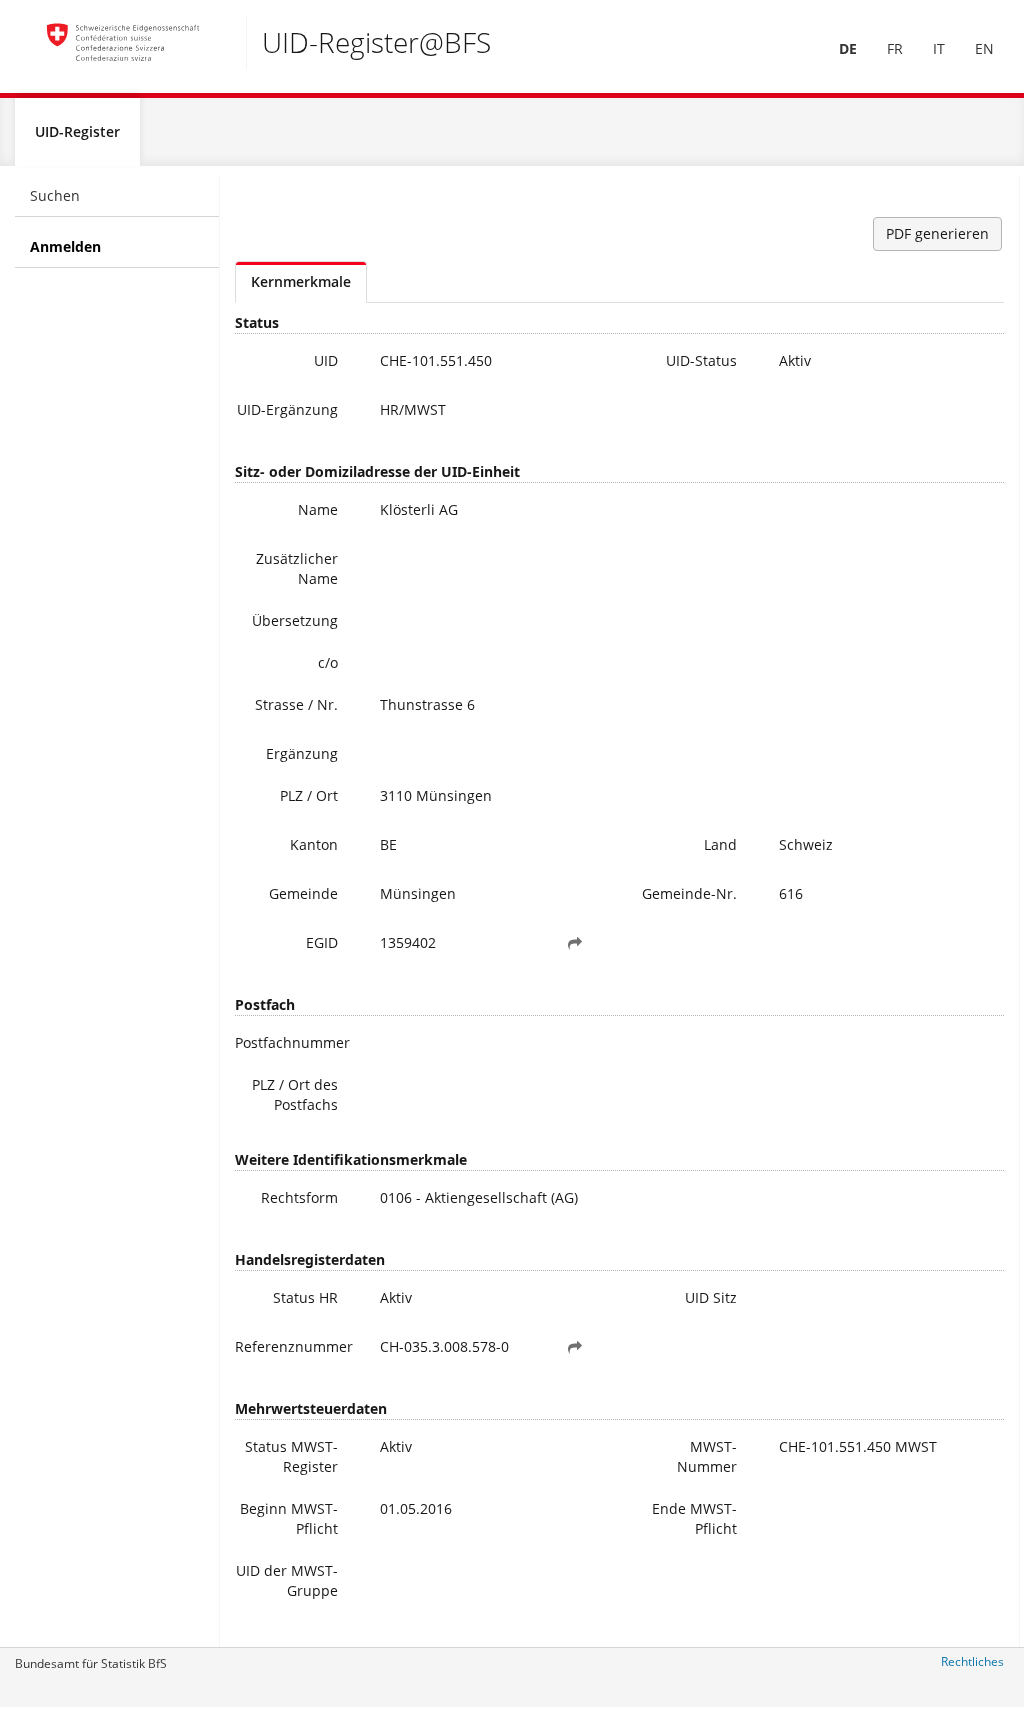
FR (895, 48)
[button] (575, 943)
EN (984, 48)
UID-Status (701, 360)
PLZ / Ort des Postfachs (295, 1094)
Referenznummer (294, 1346)
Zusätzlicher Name (297, 568)
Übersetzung (295, 620)
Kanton (314, 844)
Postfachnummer (292, 1042)
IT (939, 48)
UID (326, 360)
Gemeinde (303, 893)
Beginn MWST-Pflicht (289, 1518)
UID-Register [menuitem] (77, 131)
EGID (322, 942)
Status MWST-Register (291, 1456)
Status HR (305, 1297)
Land (720, 844)
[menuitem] (848, 49)
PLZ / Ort (309, 795)
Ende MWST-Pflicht (694, 1518)
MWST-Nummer (707, 1456)
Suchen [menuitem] (55, 195)
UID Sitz (711, 1297)
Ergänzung (302, 753)
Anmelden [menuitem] (65, 246)
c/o (328, 662)
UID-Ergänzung (287, 409)
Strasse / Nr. (296, 704)
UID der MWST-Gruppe (287, 1580)
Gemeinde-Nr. (689, 893)
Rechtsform (299, 1197)
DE (848, 48)
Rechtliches (972, 1661)
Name (318, 509)
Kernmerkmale (301, 281)
